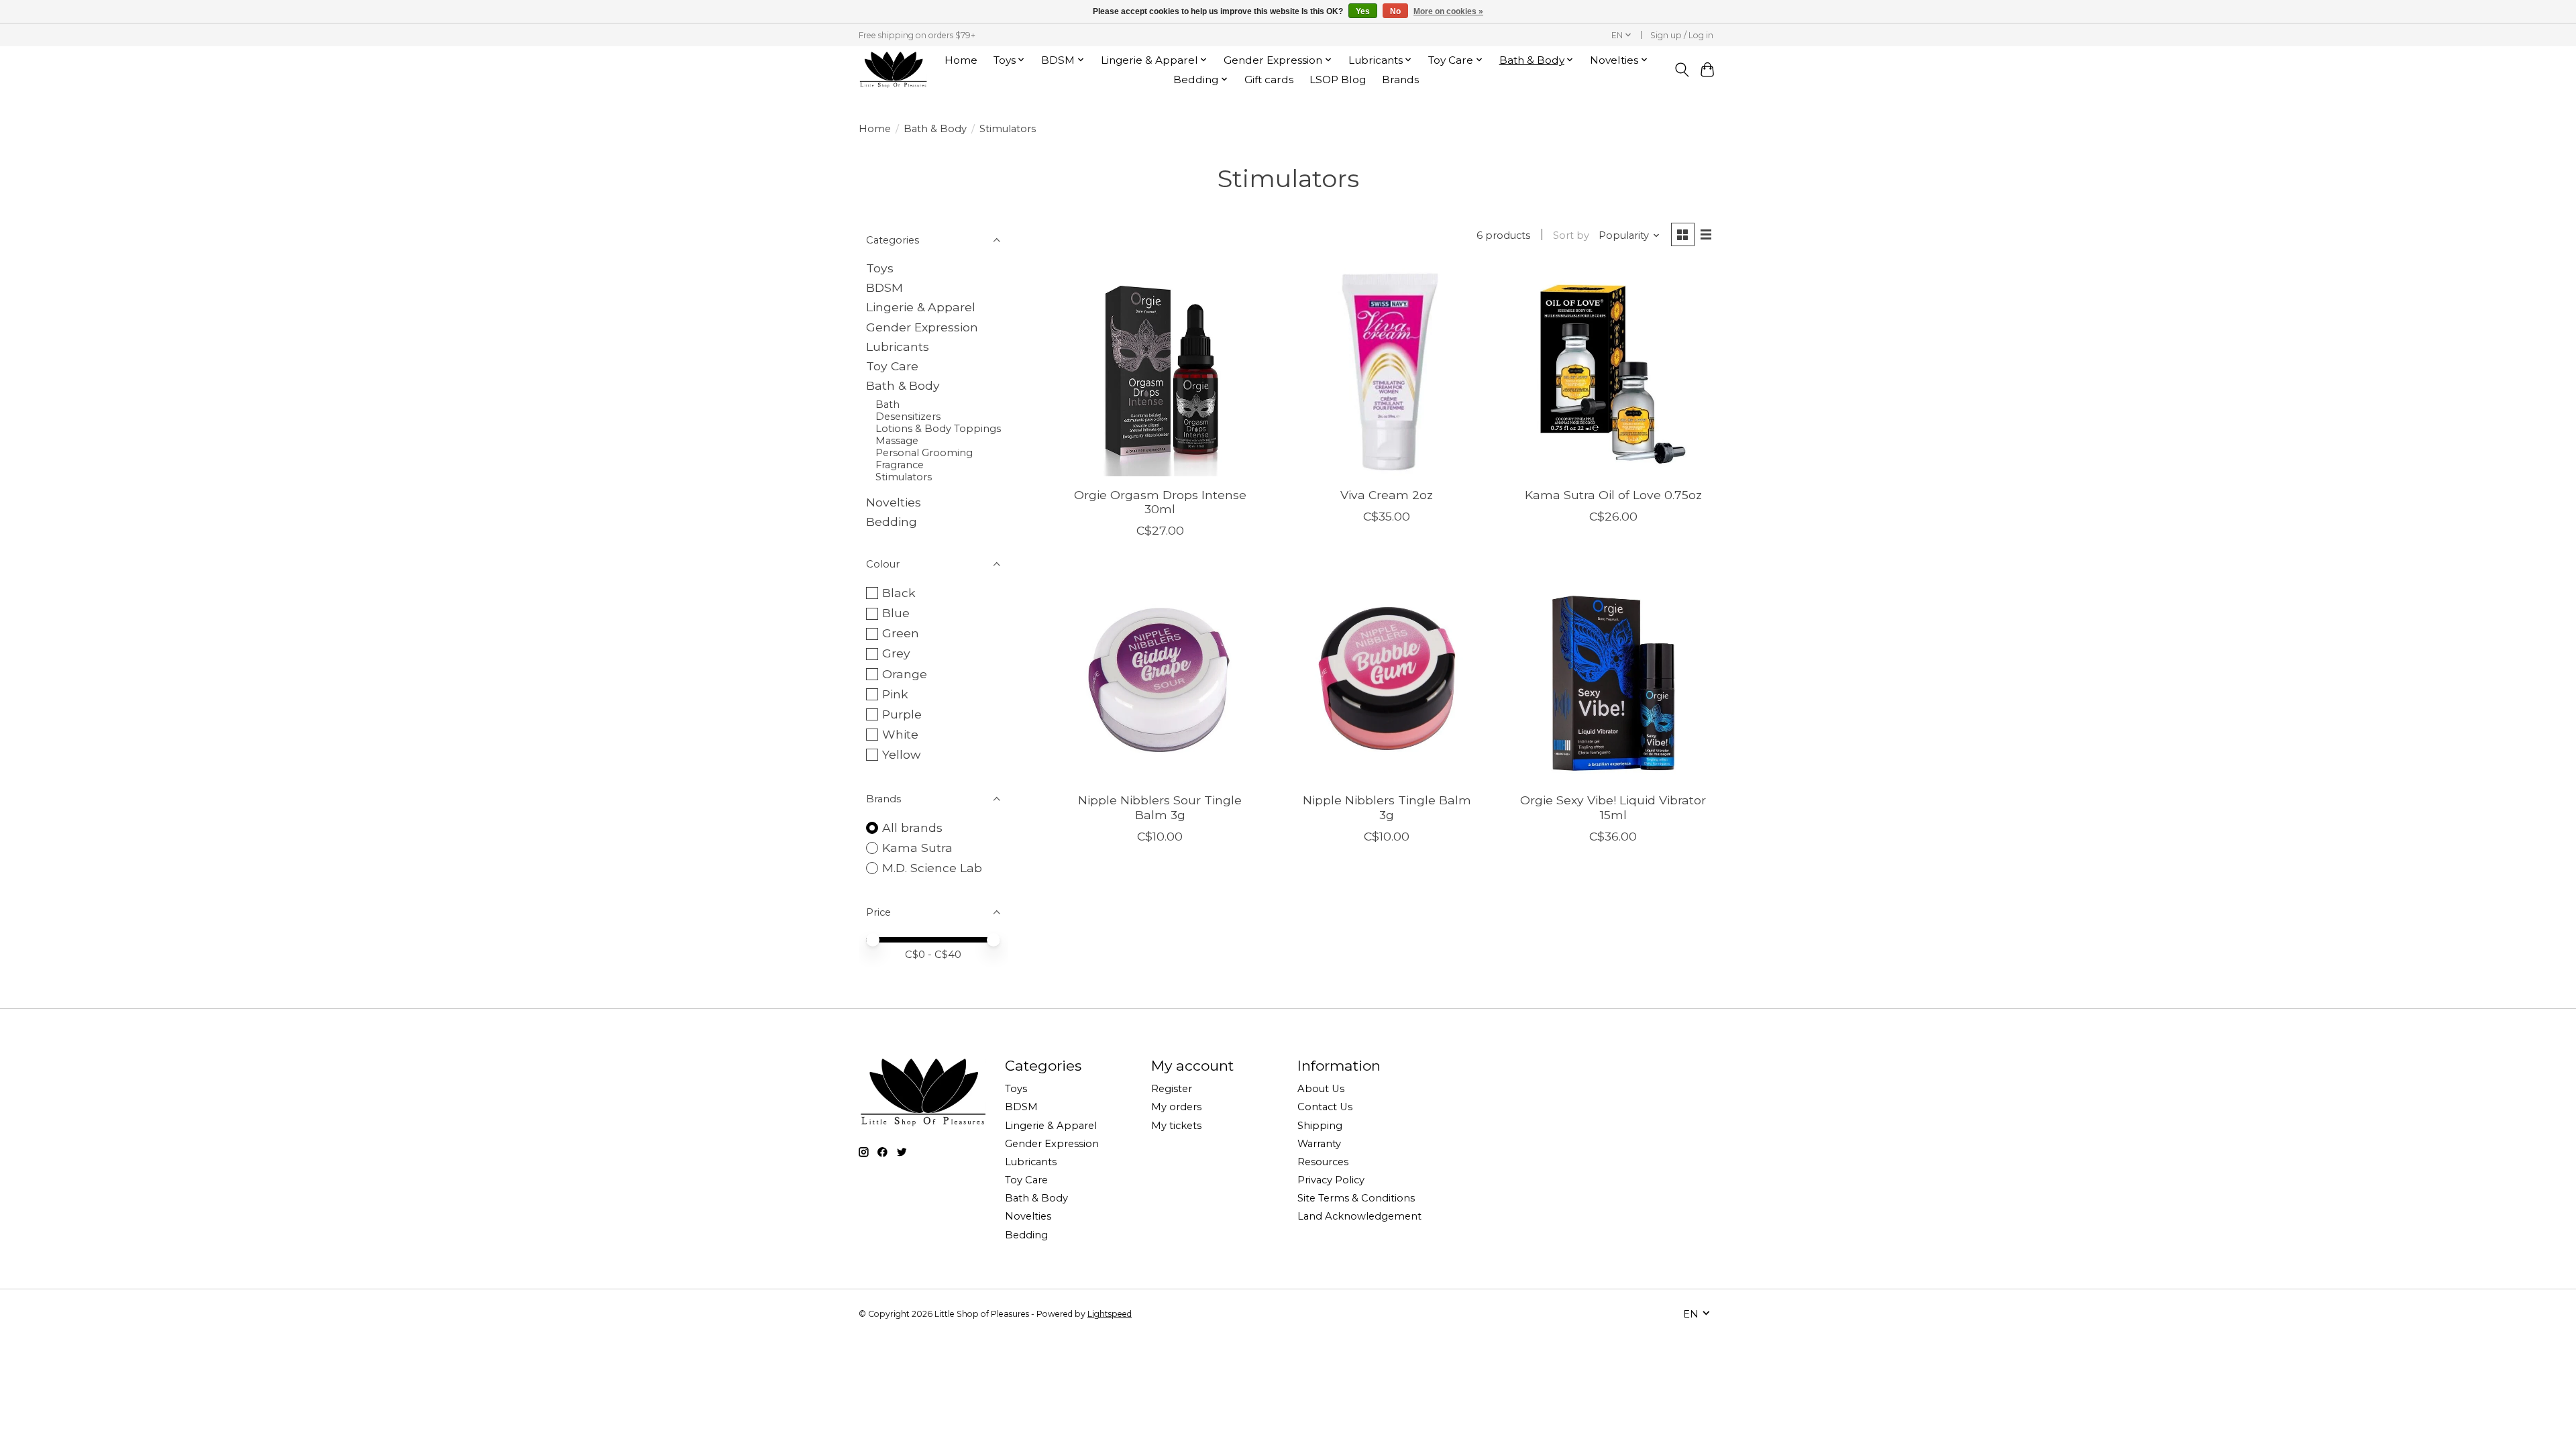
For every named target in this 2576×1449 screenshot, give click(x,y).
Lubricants (898, 346)
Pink (895, 694)
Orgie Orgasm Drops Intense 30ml (1160, 502)
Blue (896, 613)
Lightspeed (1110, 1314)
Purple (902, 714)
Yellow (901, 754)
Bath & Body (935, 129)
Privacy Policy (1331, 1180)
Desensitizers (908, 417)
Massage (897, 441)
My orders (1176, 1107)
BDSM (884, 287)
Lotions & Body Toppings (938, 429)
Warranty (1319, 1144)
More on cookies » (1448, 11)
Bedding (892, 522)
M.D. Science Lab (932, 868)
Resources (1323, 1162)
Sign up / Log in (1682, 35)
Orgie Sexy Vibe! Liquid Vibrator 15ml (1613, 807)
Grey (896, 653)
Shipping (1320, 1126)
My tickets (1176, 1126)
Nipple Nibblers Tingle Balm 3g (1387, 807)
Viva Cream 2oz (1387, 495)
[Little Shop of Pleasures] (893, 69)
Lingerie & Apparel (921, 307)
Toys (880, 268)
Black (899, 593)
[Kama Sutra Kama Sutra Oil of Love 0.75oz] (1613, 372)
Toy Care (892, 366)
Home (961, 60)
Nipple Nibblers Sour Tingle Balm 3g (1160, 807)
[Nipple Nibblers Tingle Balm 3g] (1387, 678)
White (900, 734)
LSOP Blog (1338, 79)
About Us (1321, 1089)
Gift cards (1269, 79)
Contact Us (1325, 1107)
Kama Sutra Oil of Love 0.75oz (1613, 495)
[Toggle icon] (1681, 70)
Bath (888, 405)
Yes (1363, 11)
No (1395, 11)
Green (901, 633)
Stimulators (904, 477)
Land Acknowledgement (1359, 1216)
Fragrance (900, 465)
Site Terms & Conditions (1356, 1198)
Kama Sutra (917, 848)
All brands (912, 827)
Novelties (894, 502)
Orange (905, 674)
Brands (1400, 79)
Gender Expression (922, 327)
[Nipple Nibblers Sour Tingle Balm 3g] (1160, 678)
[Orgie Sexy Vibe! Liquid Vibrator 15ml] (1613, 678)
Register (1172, 1089)
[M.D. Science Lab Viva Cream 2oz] (1387, 372)
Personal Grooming (924, 453)
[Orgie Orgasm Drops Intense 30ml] (1160, 372)
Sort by (1571, 235)
